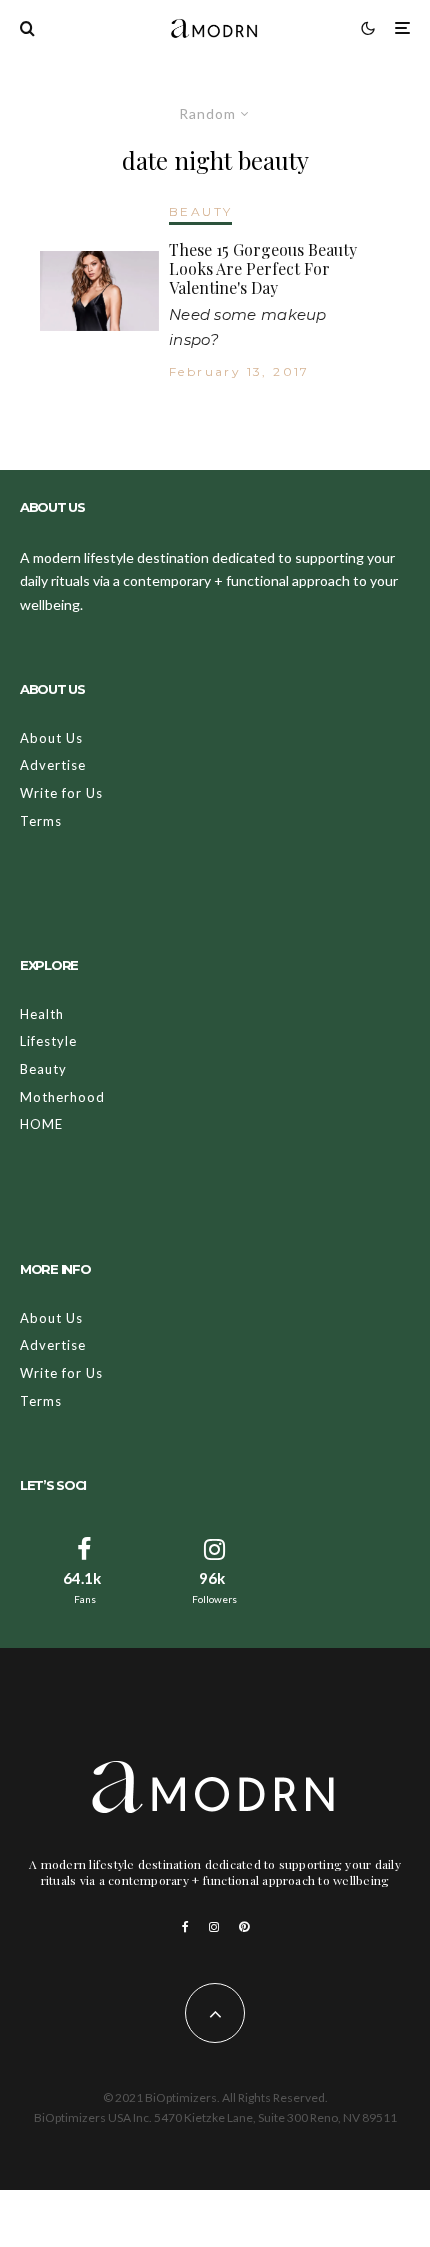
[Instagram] (214, 1927)
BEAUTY (200, 211)
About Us (51, 738)
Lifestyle (48, 1041)
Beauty (43, 1069)
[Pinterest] (244, 1927)
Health (42, 1014)
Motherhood (62, 1097)
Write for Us (61, 793)
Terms (41, 821)
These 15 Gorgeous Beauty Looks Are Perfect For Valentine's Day (263, 269)
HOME (41, 1124)
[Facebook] (185, 1927)
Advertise (53, 765)
